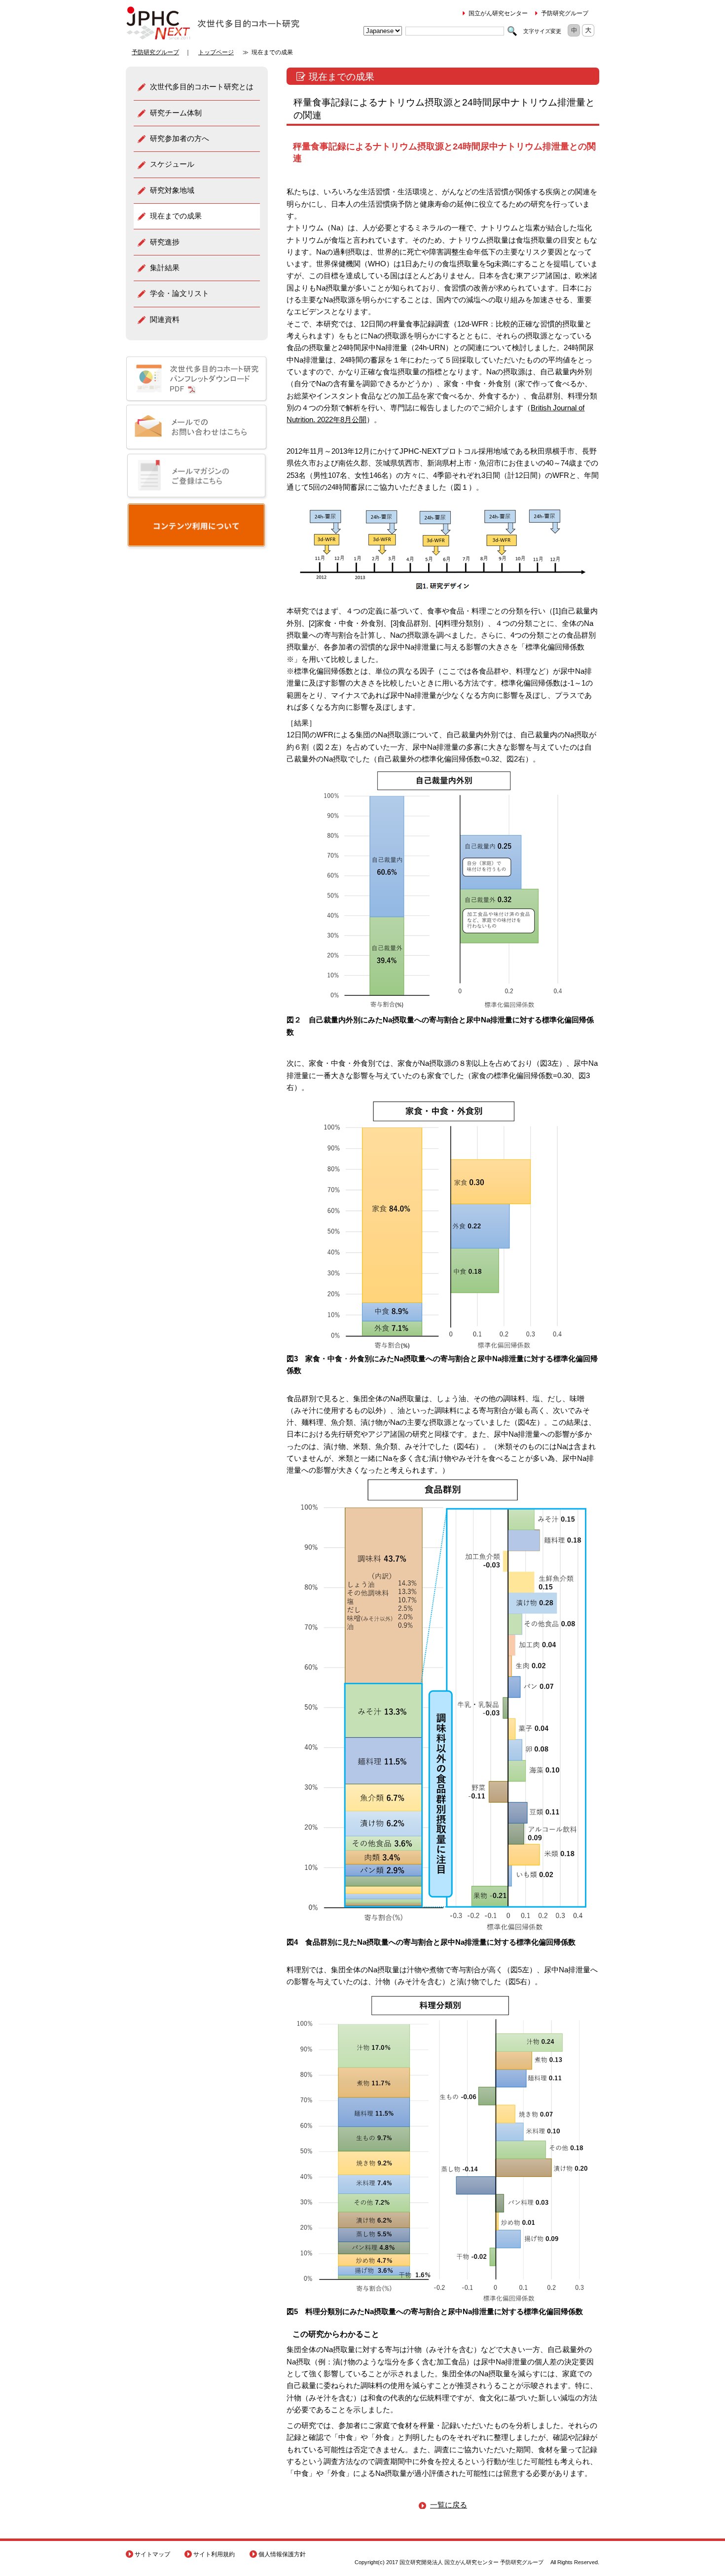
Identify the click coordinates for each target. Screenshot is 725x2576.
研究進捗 (165, 242)
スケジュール (172, 164)
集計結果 (165, 268)
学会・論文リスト (180, 293)
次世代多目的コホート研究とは (202, 87)
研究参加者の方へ (180, 138)
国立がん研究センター (498, 13)
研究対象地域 (172, 190)
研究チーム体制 (176, 113)
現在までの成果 (176, 216)
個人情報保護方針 (282, 2554)
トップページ (216, 52)
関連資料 (165, 319)
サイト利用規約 (214, 2554)
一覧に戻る (449, 2505)
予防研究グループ (565, 13)
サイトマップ (152, 2554)
